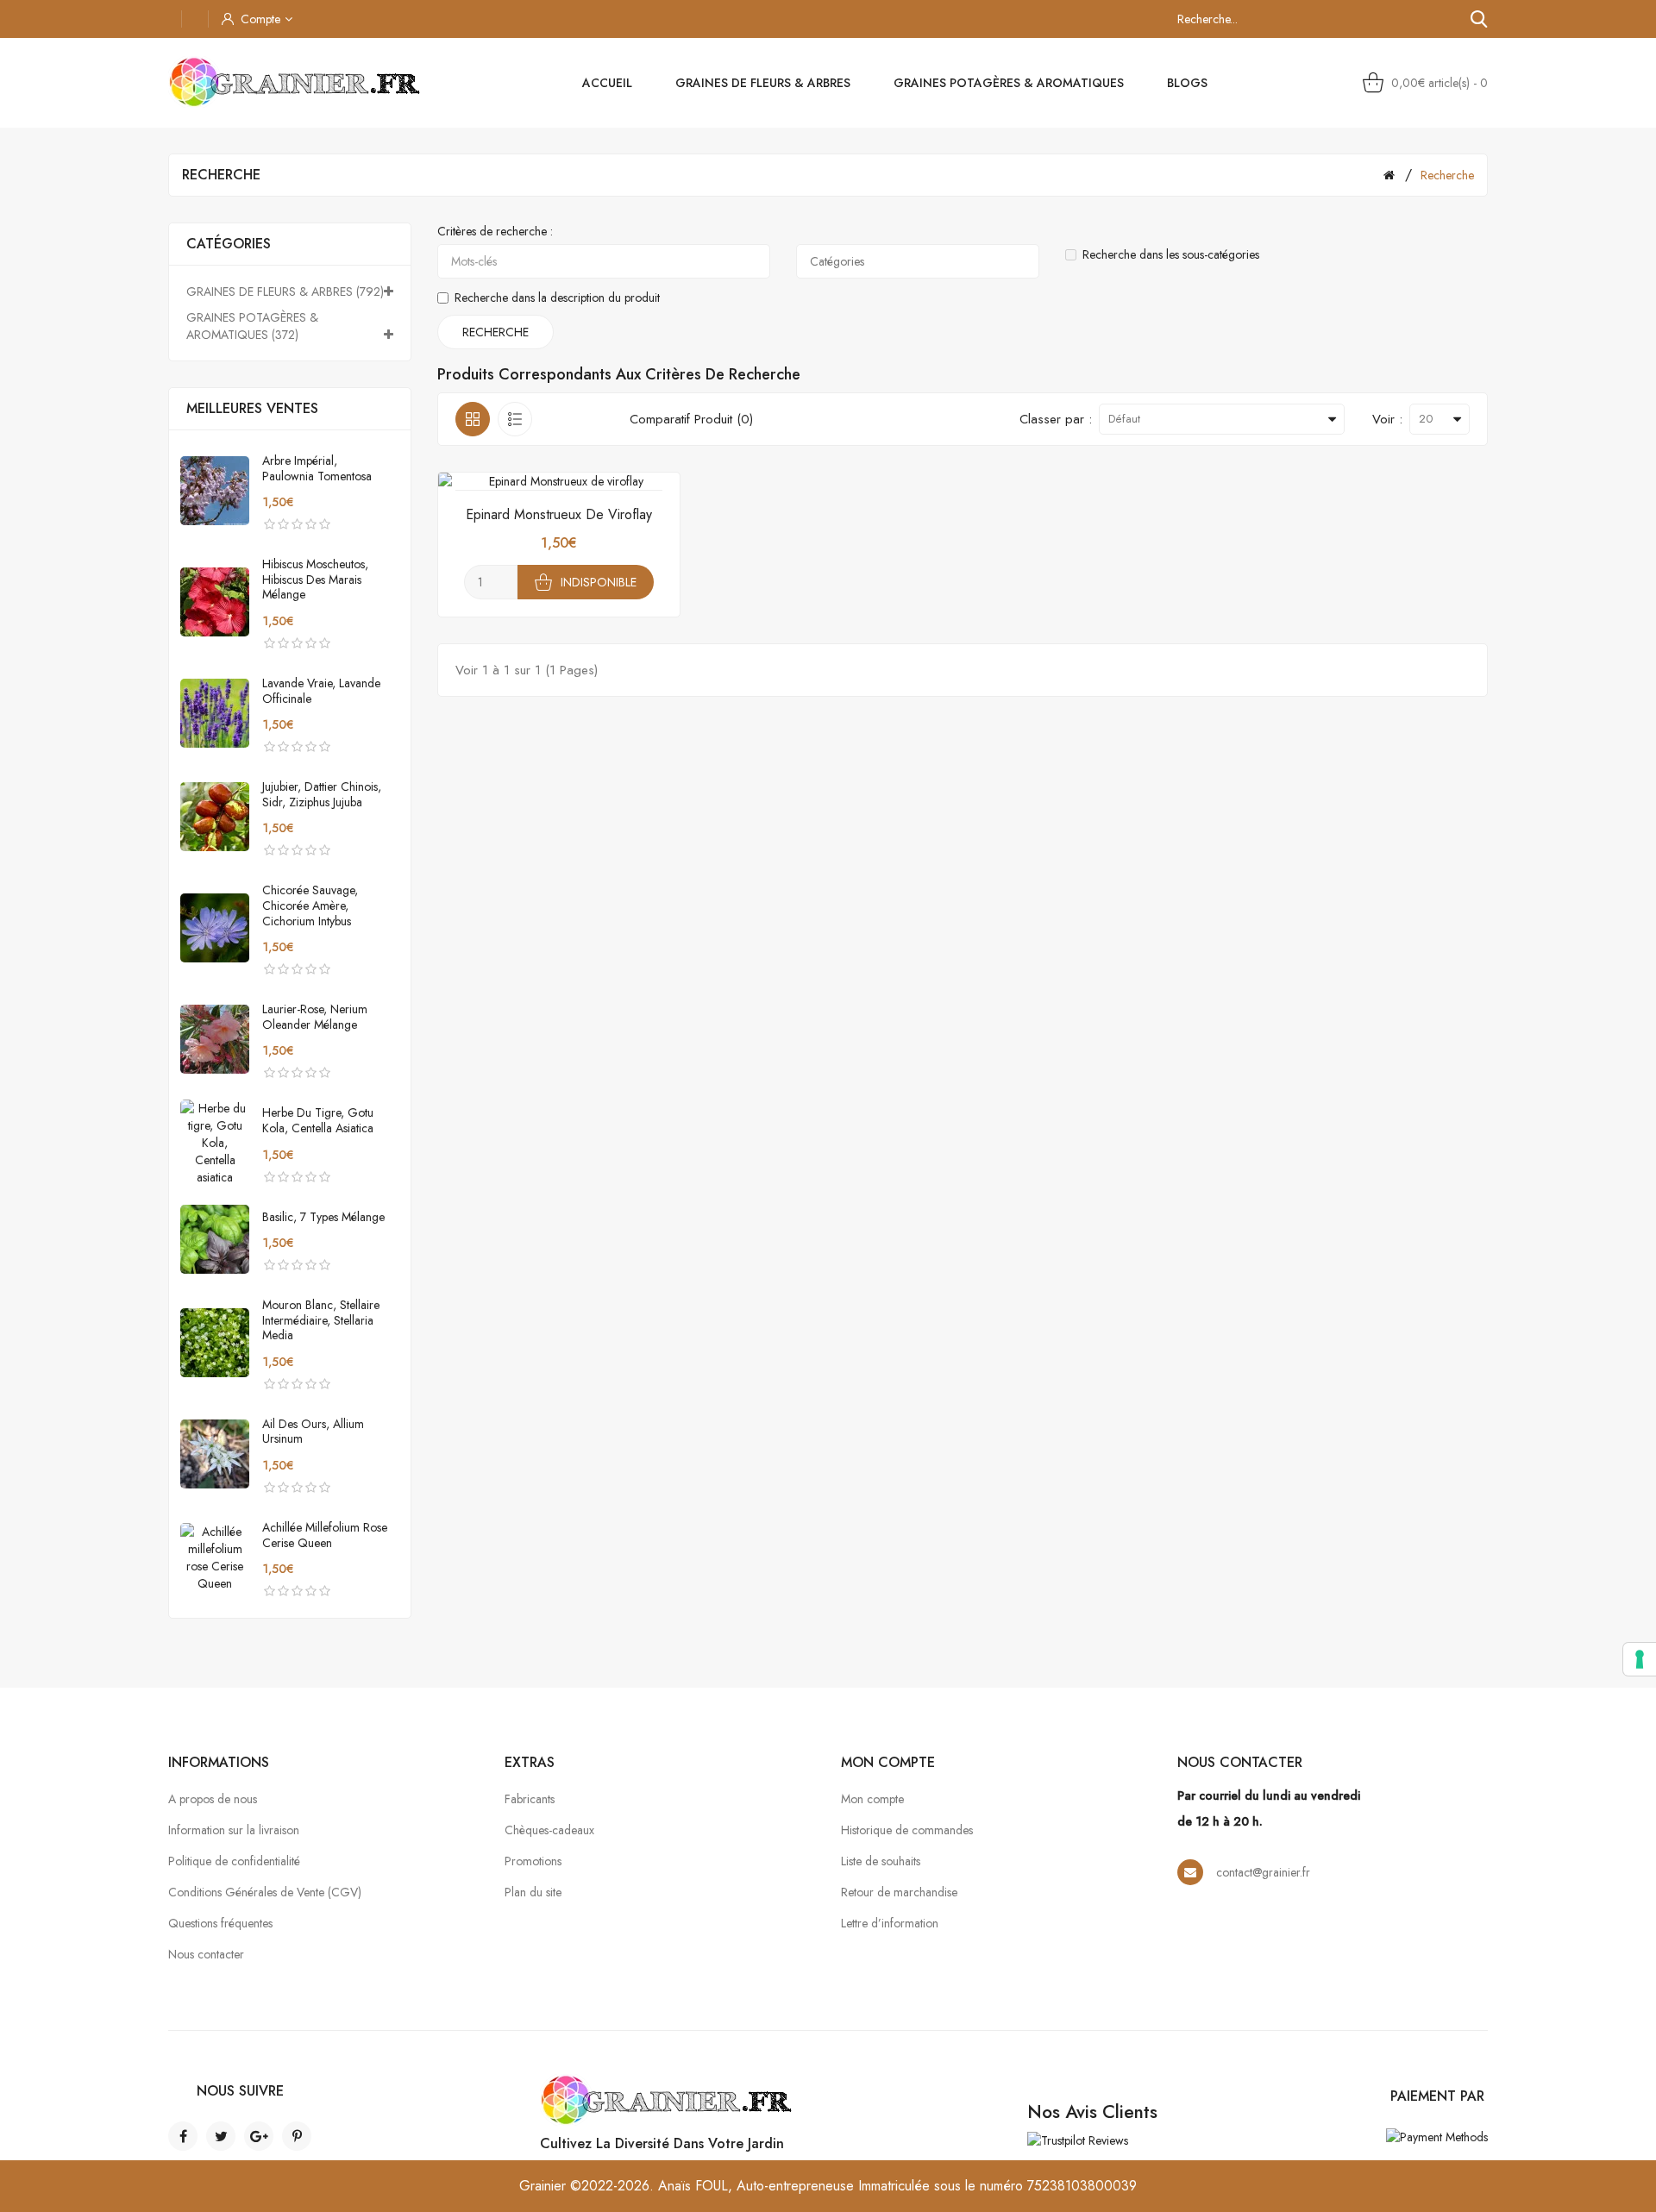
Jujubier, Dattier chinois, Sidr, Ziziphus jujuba (322, 794)
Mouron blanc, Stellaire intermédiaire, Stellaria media (321, 1320)
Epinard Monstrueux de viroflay (559, 514)
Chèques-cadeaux (549, 1830)
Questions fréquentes (220, 1923)
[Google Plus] (259, 2136)
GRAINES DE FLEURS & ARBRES (763, 83)
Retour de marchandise (899, 1892)
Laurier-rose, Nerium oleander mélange (315, 1017)
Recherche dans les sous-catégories (1171, 254)
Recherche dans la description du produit (557, 298)
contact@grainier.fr (1263, 1872)
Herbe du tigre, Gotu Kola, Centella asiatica (318, 1120)
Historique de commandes (907, 1830)
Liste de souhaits (881, 1861)
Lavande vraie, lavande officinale (321, 691)
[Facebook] (183, 2136)
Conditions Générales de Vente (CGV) (265, 1892)
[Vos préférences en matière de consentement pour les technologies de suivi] (1640, 1659)
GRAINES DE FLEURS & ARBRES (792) (285, 291)
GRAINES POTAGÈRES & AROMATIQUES (1009, 83)
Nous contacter (206, 1954)
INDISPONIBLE (599, 582)
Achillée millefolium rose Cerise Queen (325, 1535)
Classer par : (1056, 419)
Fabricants (530, 1799)
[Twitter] (221, 2136)
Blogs (1187, 83)
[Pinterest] (297, 2136)
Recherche (1447, 175)
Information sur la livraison (234, 1830)
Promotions (533, 1861)
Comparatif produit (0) (691, 419)
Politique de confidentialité (234, 1861)
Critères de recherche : (495, 231)
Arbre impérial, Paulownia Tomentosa (317, 468)
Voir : (1387, 419)
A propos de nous (213, 1799)
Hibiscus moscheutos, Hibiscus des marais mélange (315, 579)
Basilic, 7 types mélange (323, 1217)
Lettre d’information (890, 1923)
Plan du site (533, 1892)
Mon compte (872, 1799)
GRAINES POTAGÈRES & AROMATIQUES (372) (252, 326)
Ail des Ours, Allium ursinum (313, 1432)
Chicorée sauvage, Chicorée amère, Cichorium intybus (310, 905)
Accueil (607, 83)
